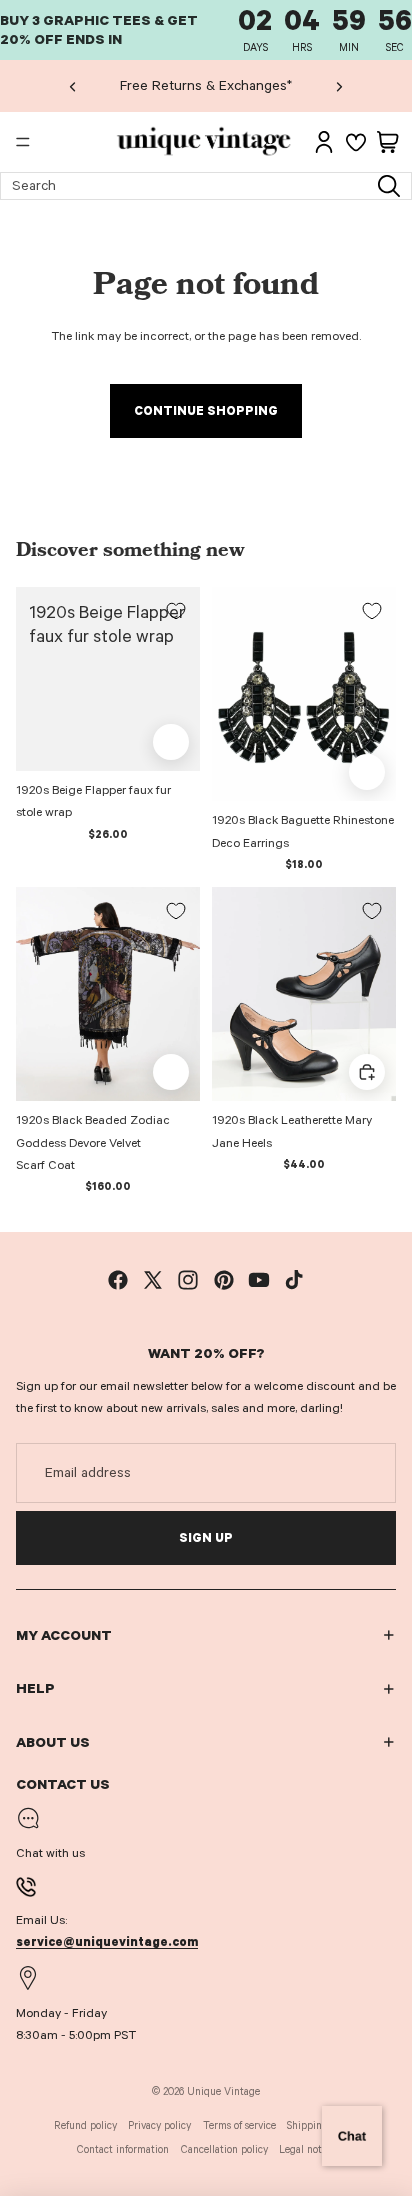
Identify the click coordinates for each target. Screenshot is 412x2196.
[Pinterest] (224, 1280)
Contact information (123, 2149)
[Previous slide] (73, 86)
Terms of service (239, 2125)
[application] (352, 2136)
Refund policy (85, 2125)
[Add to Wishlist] (176, 611)
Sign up (206, 1538)
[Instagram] (188, 1280)
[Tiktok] (294, 1280)
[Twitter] (153, 1280)
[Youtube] (259, 1280)
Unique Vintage (223, 2091)
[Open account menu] (324, 142)
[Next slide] (339, 86)
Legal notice (307, 2149)
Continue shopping (206, 411)
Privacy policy (159, 2125)
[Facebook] (118, 1280)
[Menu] (23, 143)
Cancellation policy (224, 2149)
